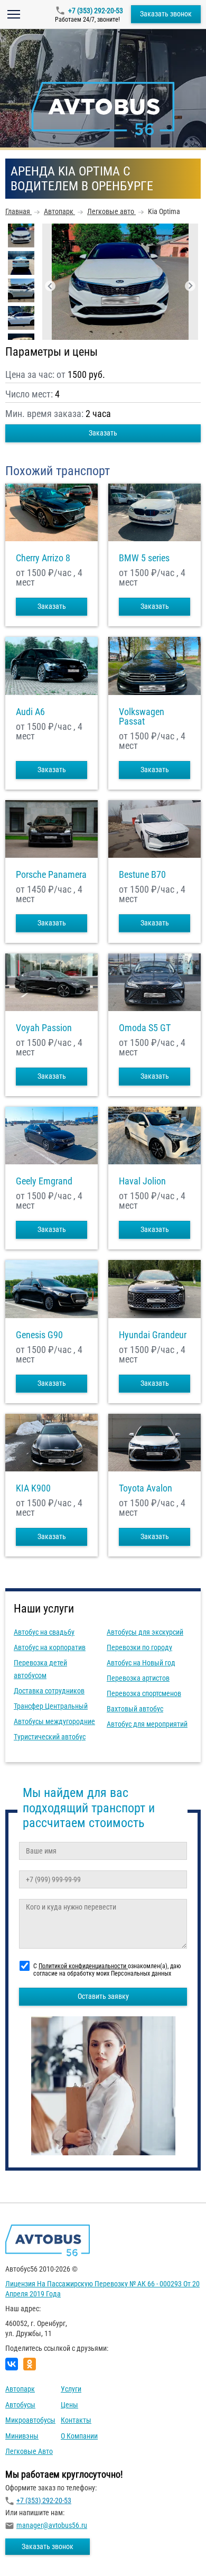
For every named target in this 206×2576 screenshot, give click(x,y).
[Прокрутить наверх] (34, 2551)
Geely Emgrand (44, 1181)
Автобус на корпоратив (50, 1647)
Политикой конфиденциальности (83, 1966)
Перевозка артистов (138, 1678)
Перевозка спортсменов (144, 1693)
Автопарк (20, 2389)
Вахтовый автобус (135, 1709)
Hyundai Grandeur (153, 1335)
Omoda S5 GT (145, 1028)
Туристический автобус (50, 1737)
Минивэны (22, 2436)
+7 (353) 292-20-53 (96, 11)
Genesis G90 (39, 1335)
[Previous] (50, 286)
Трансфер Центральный (51, 1706)
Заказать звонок (166, 14)
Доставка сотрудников (49, 1691)
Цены (69, 2405)
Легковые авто (29, 2451)
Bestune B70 (142, 875)
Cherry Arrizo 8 (43, 558)
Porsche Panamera (51, 875)
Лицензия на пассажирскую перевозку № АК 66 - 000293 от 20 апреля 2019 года (102, 2289)
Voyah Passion (44, 1028)
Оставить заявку (103, 1996)
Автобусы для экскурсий (145, 1632)
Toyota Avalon (146, 1488)
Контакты (76, 2420)
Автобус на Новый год (141, 1663)
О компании (79, 2436)
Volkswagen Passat (142, 717)
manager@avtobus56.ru (52, 2525)
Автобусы (20, 2405)
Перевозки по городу (139, 1647)
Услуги (71, 2389)
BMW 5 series (144, 558)
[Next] (190, 286)
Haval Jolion (142, 1181)
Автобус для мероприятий (147, 1724)
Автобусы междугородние (54, 1721)
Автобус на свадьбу (44, 1632)
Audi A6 (30, 712)
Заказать (103, 433)
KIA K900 (33, 1488)
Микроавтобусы (30, 2420)
